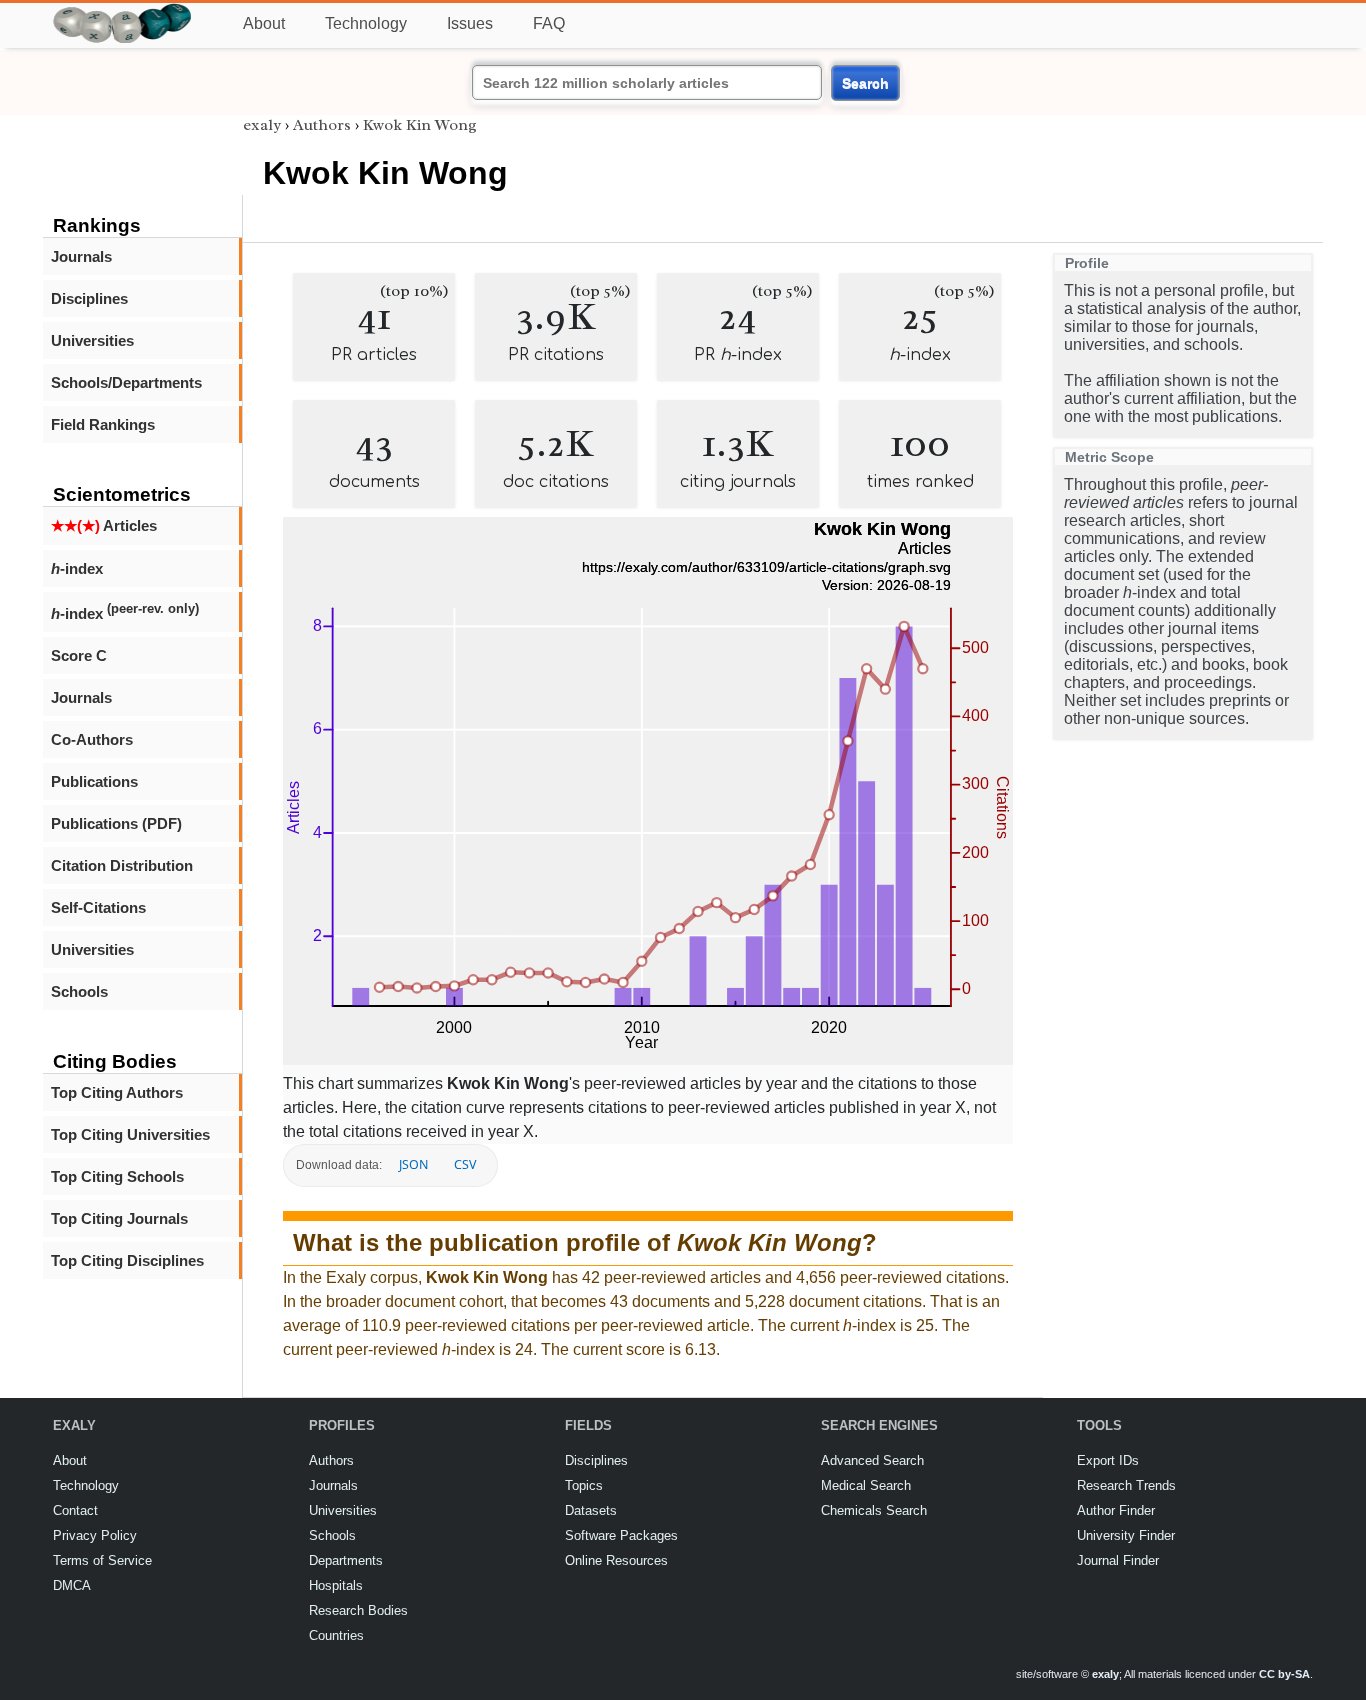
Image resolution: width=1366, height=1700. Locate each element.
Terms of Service (102, 1560)
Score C (79, 655)
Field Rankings (103, 424)
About (264, 23)
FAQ (549, 23)
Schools (79, 991)
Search (865, 83)
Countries (336, 1635)
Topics (584, 1485)
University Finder (1126, 1535)
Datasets (591, 1510)
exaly (262, 125)
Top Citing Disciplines (127, 1260)
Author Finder (1116, 1510)
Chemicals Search (874, 1510)
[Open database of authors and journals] (123, 11)
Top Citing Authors (117, 1092)
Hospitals (336, 1585)
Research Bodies (358, 1610)
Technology (366, 23)
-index (77, 568)
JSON (413, 1164)
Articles (104, 525)
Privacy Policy (95, 1535)
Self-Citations (98, 907)
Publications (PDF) (116, 823)
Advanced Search (872, 1460)
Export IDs (1108, 1460)
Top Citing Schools (117, 1176)
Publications (94, 781)
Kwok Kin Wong (420, 125)
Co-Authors (92, 739)
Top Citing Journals (119, 1218)
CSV (465, 1164)
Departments (346, 1560)
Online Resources (616, 1560)
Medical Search (866, 1485)
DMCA (72, 1585)
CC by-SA (1284, 1674)
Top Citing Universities (130, 1134)
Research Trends (1126, 1485)
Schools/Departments (126, 382)
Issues (470, 23)
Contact (75, 1510)
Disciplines (89, 298)
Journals (81, 256)
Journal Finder (1118, 1560)
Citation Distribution (122, 865)
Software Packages (621, 1535)
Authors (322, 125)
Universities (92, 340)
